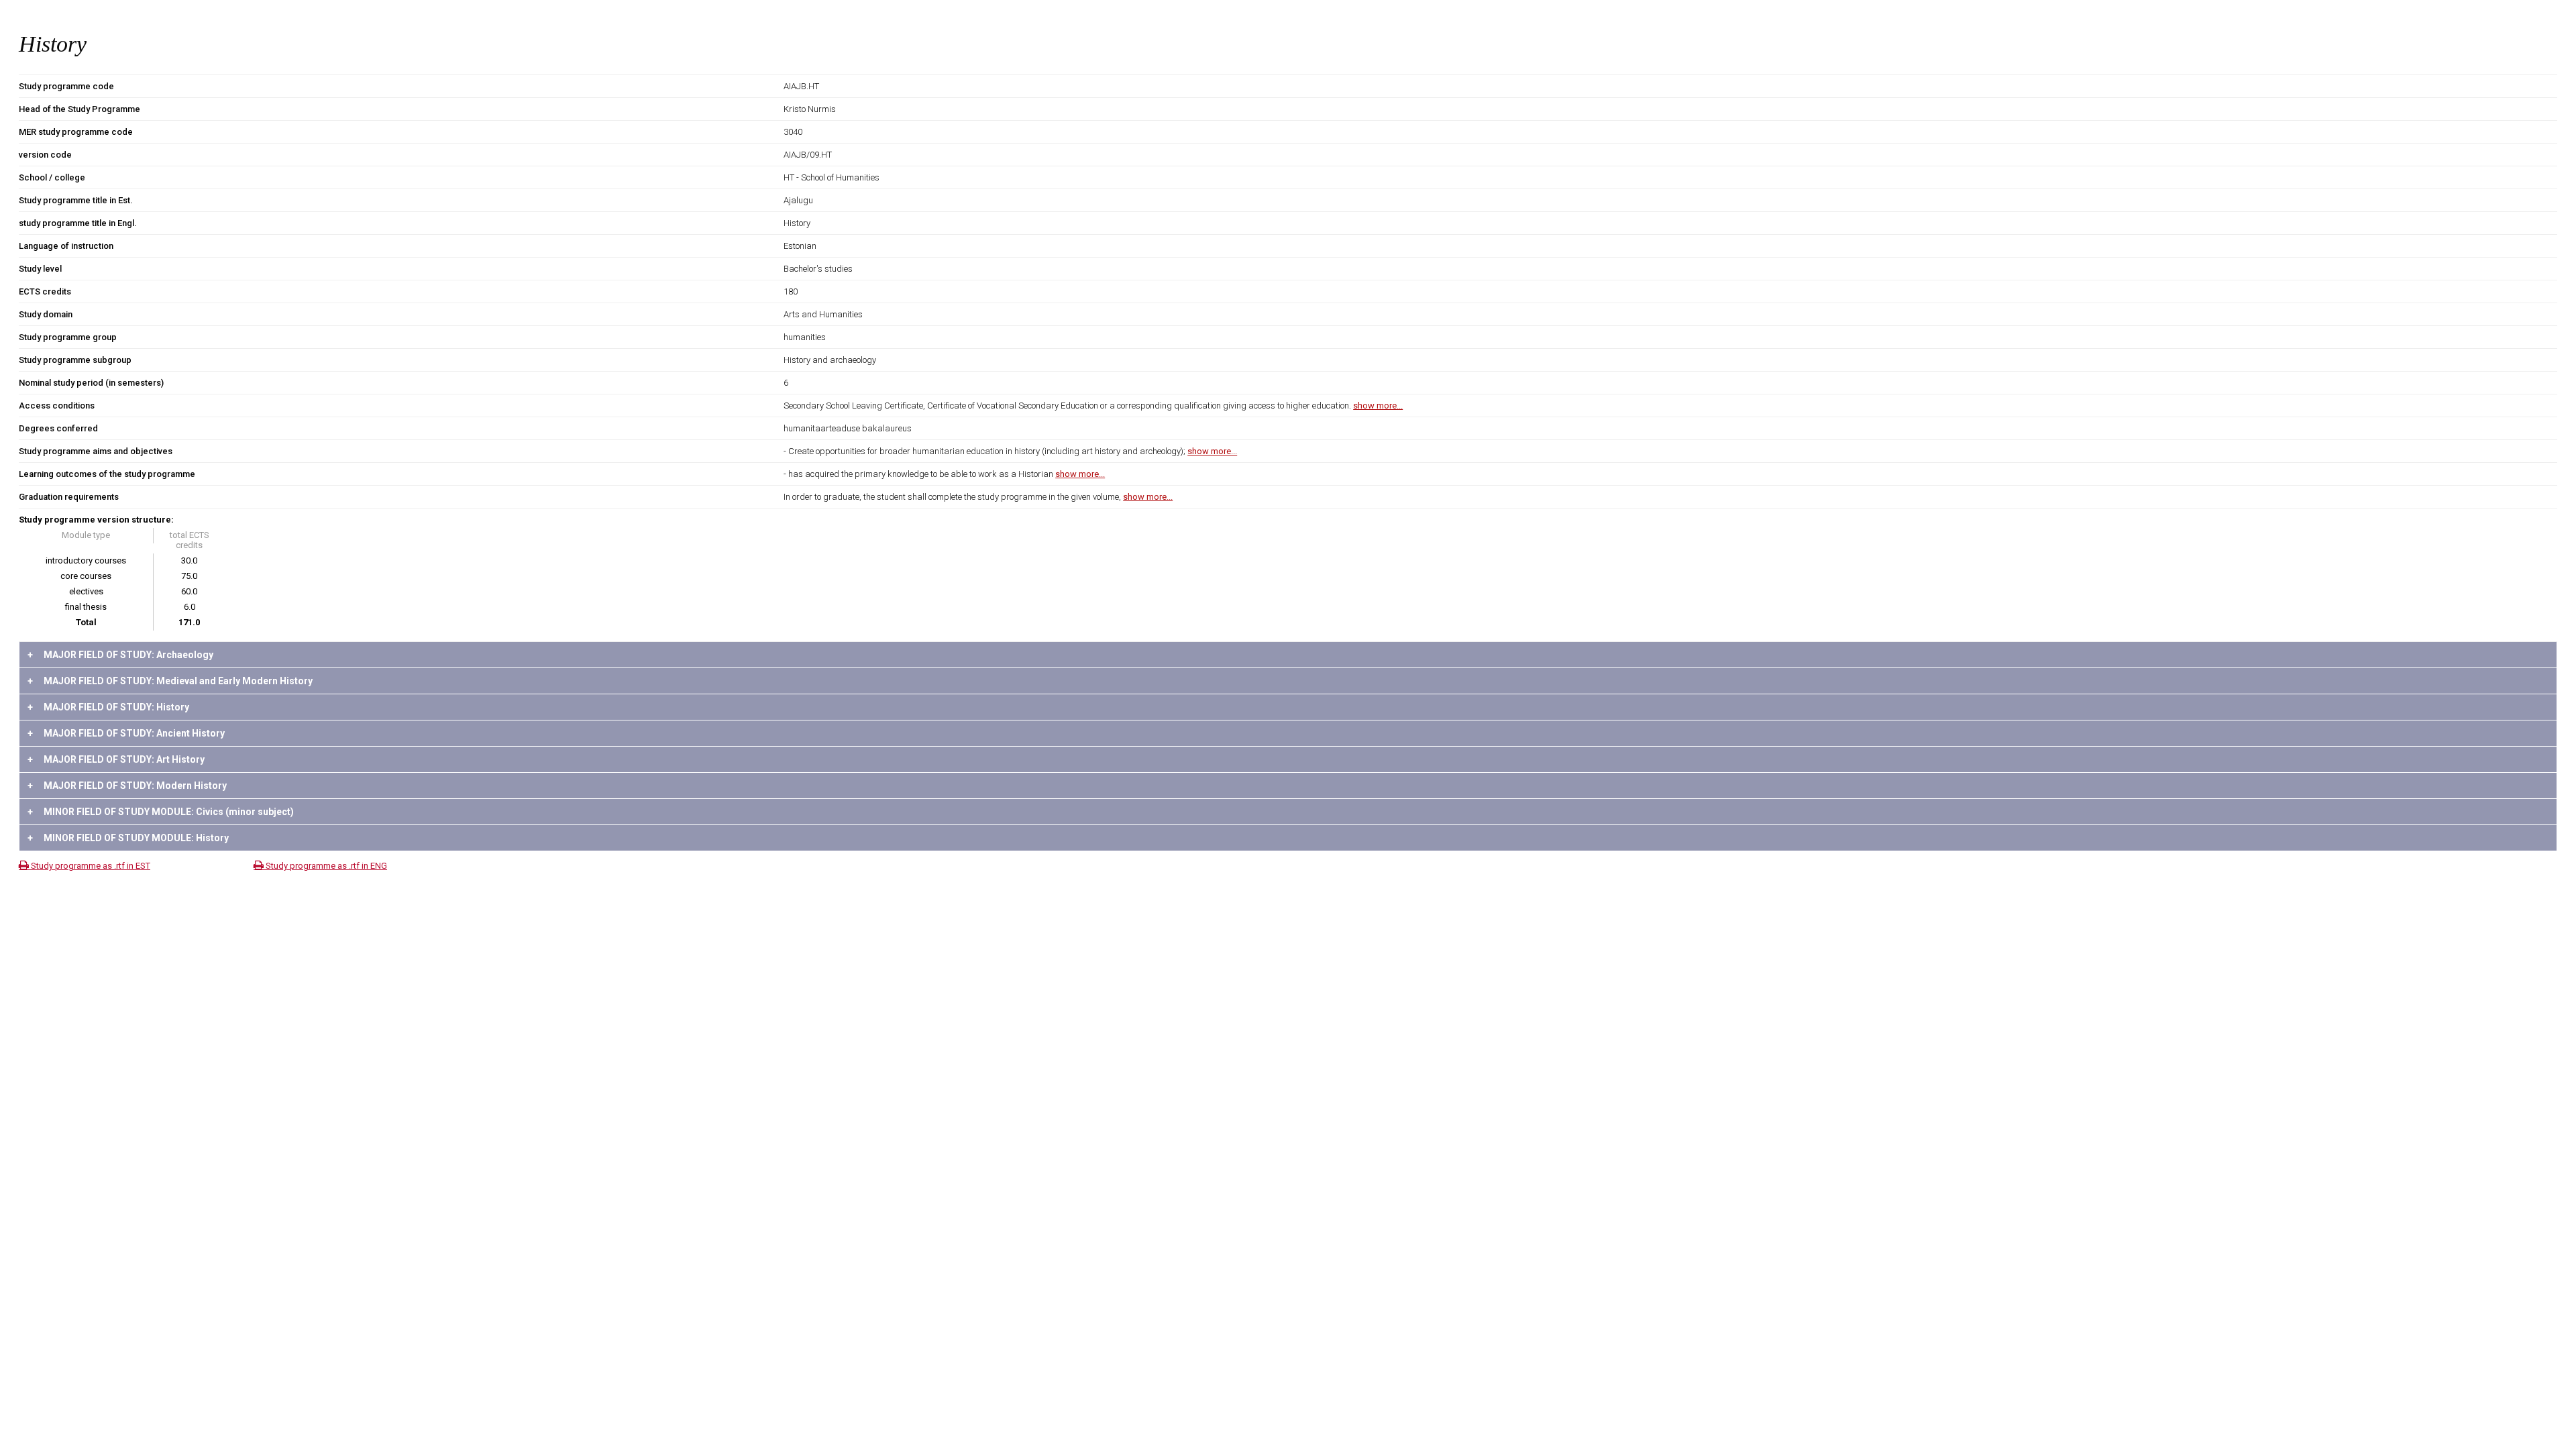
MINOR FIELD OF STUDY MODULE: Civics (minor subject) (161, 812)
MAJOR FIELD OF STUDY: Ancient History (126, 733)
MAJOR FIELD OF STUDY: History (108, 707)
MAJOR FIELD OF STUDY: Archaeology (120, 655)
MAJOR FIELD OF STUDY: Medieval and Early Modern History (170, 681)
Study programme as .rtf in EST (90, 866)
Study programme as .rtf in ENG (325, 866)
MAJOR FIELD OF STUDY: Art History (116, 759)
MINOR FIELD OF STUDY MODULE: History (128, 838)
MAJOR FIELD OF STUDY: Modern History (127, 786)
